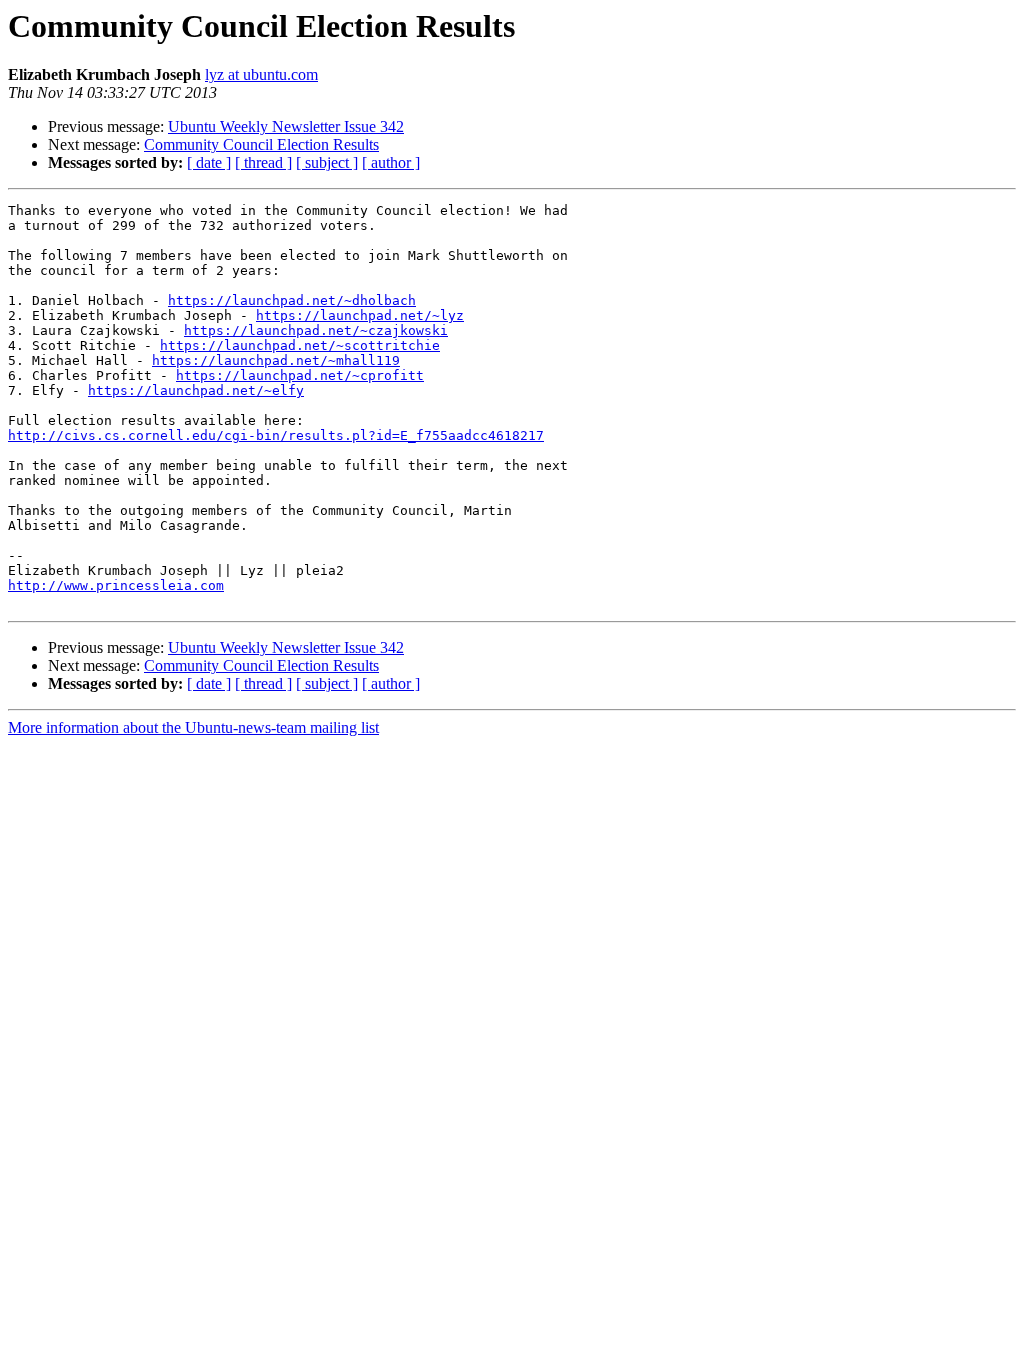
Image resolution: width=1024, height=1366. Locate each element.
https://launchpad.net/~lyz (360, 315)
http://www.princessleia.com (116, 585)
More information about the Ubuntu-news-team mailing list (193, 727)
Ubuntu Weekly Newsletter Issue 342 (286, 126)
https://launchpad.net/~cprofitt (300, 375)
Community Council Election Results (261, 144)
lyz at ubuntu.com (261, 74)
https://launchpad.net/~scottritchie (300, 345)
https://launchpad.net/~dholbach (292, 300)
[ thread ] (263, 162)
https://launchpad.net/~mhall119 (276, 360)
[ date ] (209, 162)
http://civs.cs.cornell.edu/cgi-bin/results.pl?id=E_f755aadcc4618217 (276, 435)
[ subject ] (327, 162)
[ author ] (391, 162)
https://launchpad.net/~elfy (196, 390)
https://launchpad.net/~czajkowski (316, 330)
